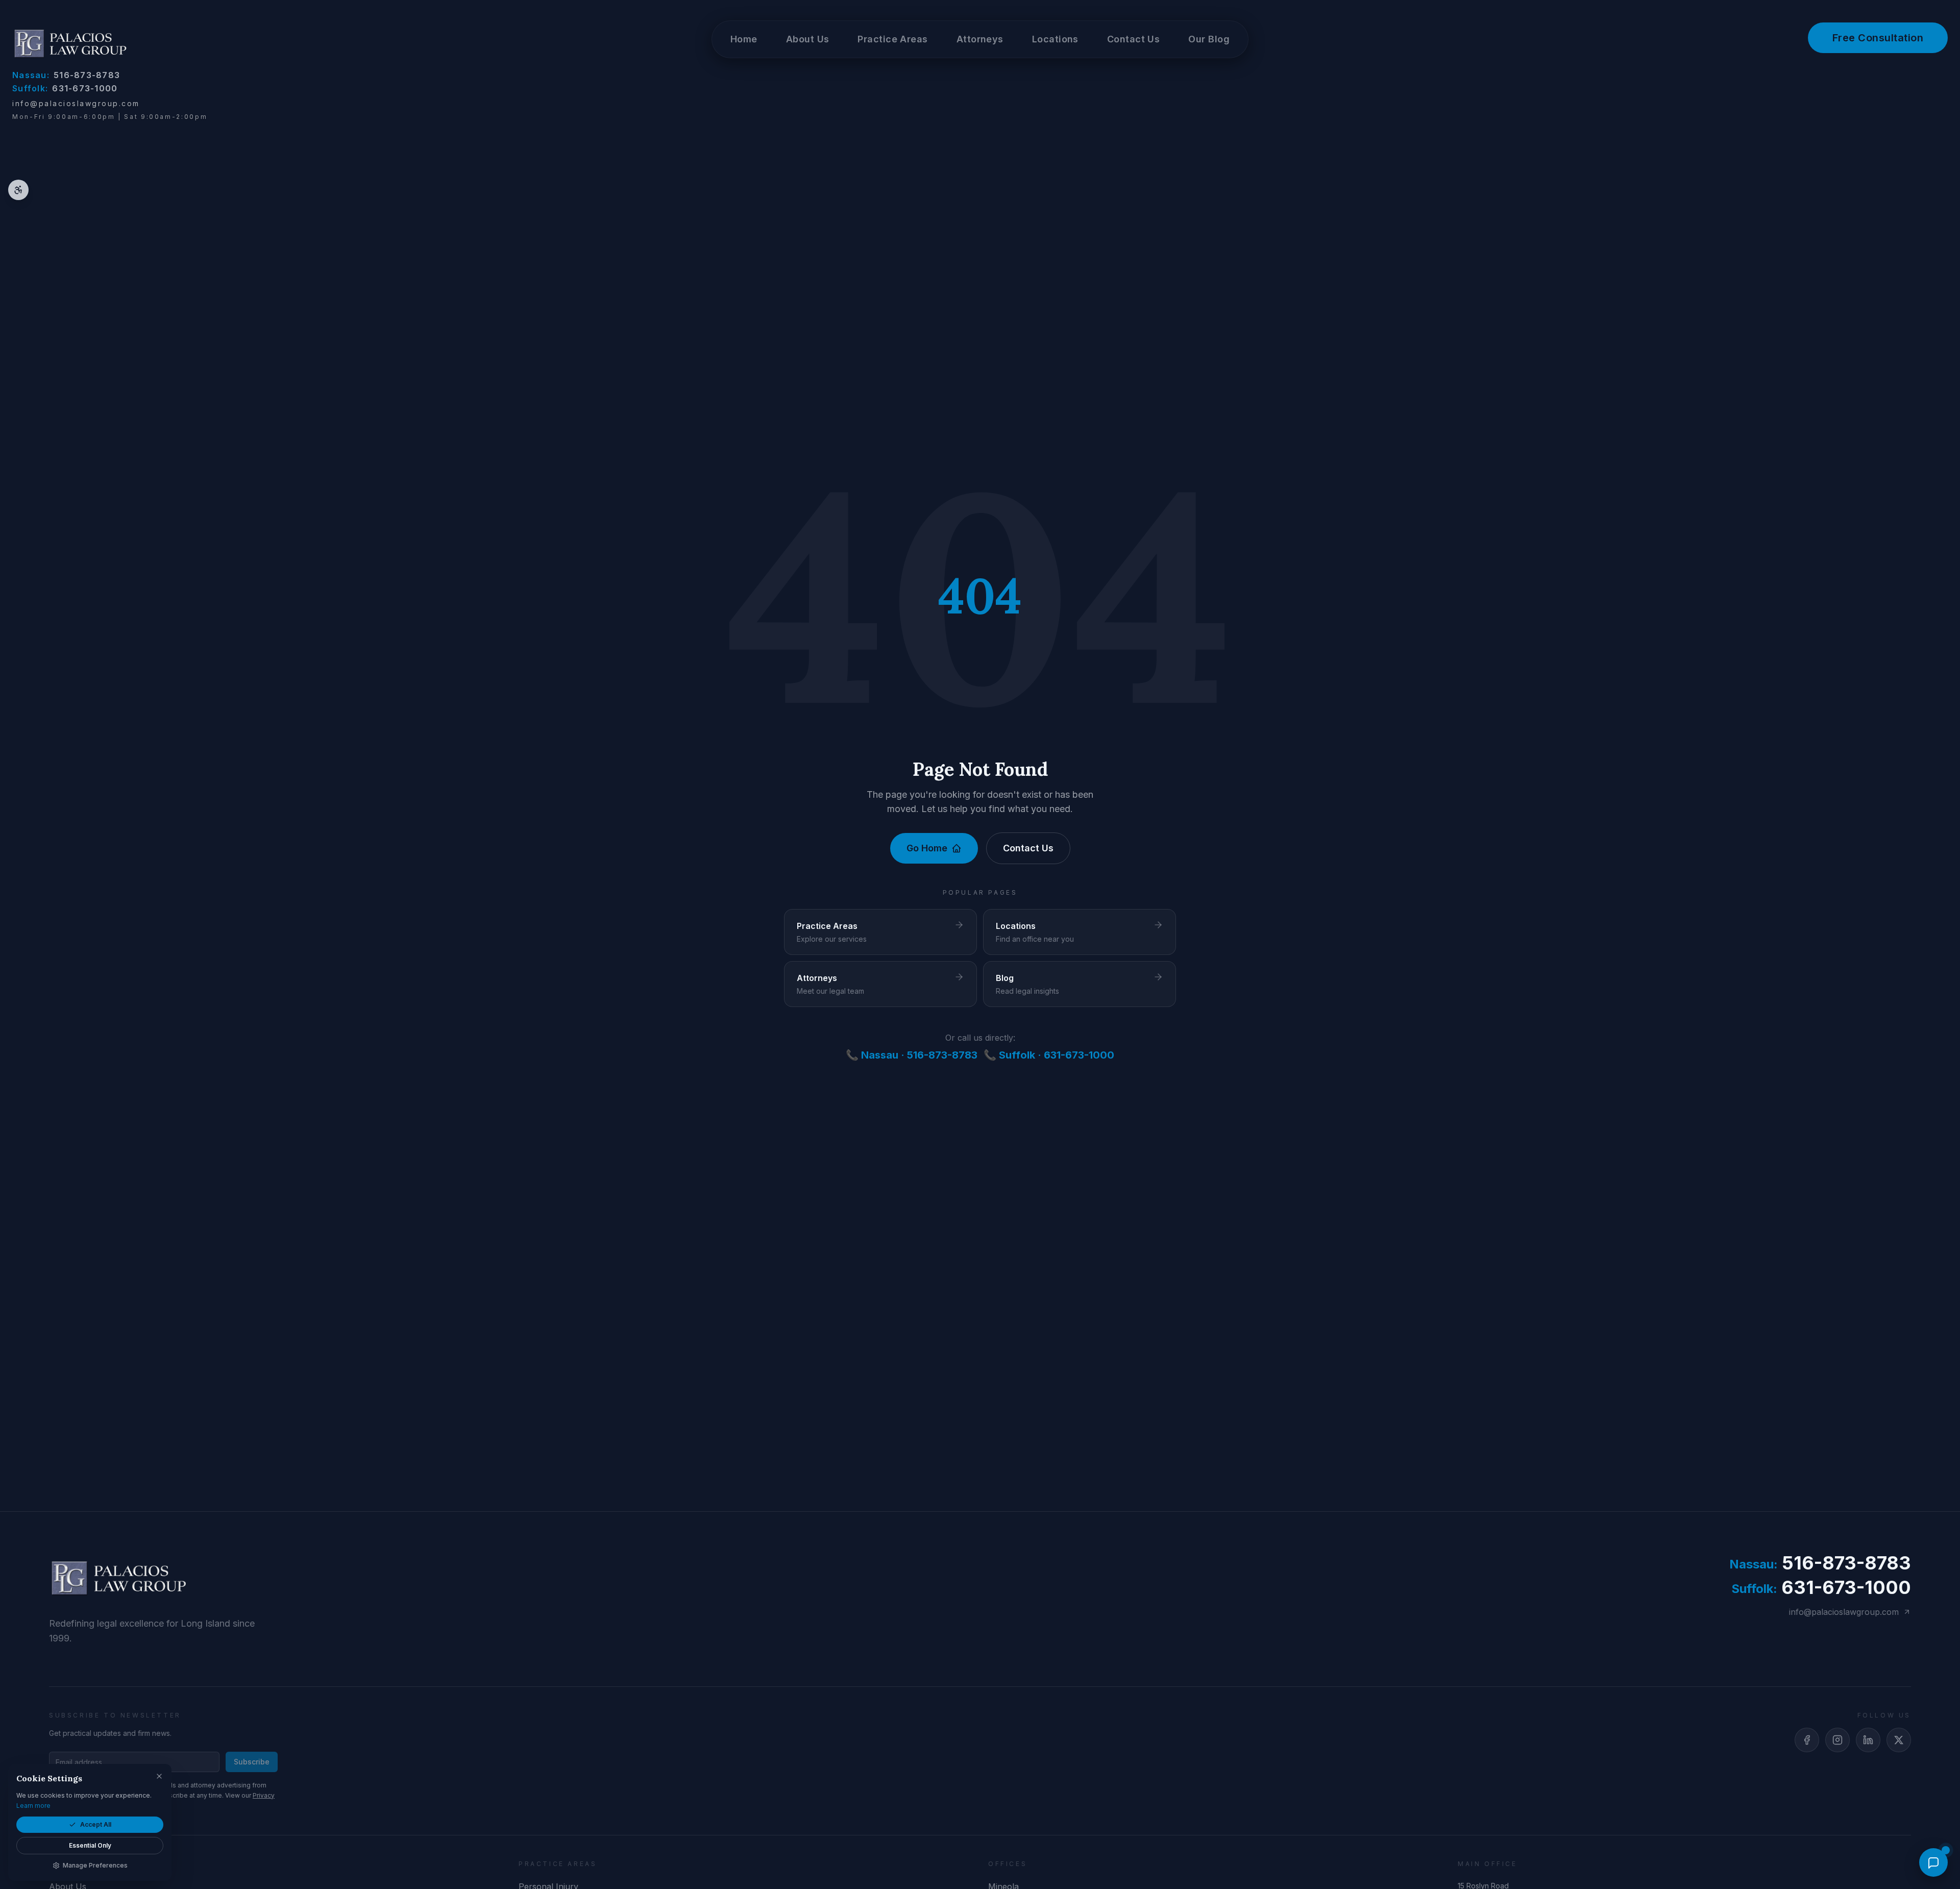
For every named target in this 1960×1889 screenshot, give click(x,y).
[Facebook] (1807, 1740)
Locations (1055, 39)
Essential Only (90, 1845)
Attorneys (980, 39)
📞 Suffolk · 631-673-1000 (1049, 1055)
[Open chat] (1933, 1862)
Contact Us (1028, 848)
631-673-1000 (65, 88)
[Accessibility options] (18, 190)
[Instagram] (1837, 1740)
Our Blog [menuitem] (1209, 39)
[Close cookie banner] (159, 1776)
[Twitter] (1899, 1740)
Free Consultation (1878, 38)
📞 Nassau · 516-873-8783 (912, 1055)
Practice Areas (892, 39)
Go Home (927, 848)
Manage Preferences (95, 1865)
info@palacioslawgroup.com (76, 103)
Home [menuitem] (744, 39)
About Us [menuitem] (808, 39)
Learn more (33, 1806)
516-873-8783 (66, 75)
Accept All (96, 1824)
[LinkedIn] (1868, 1740)
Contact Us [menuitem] (1134, 39)
